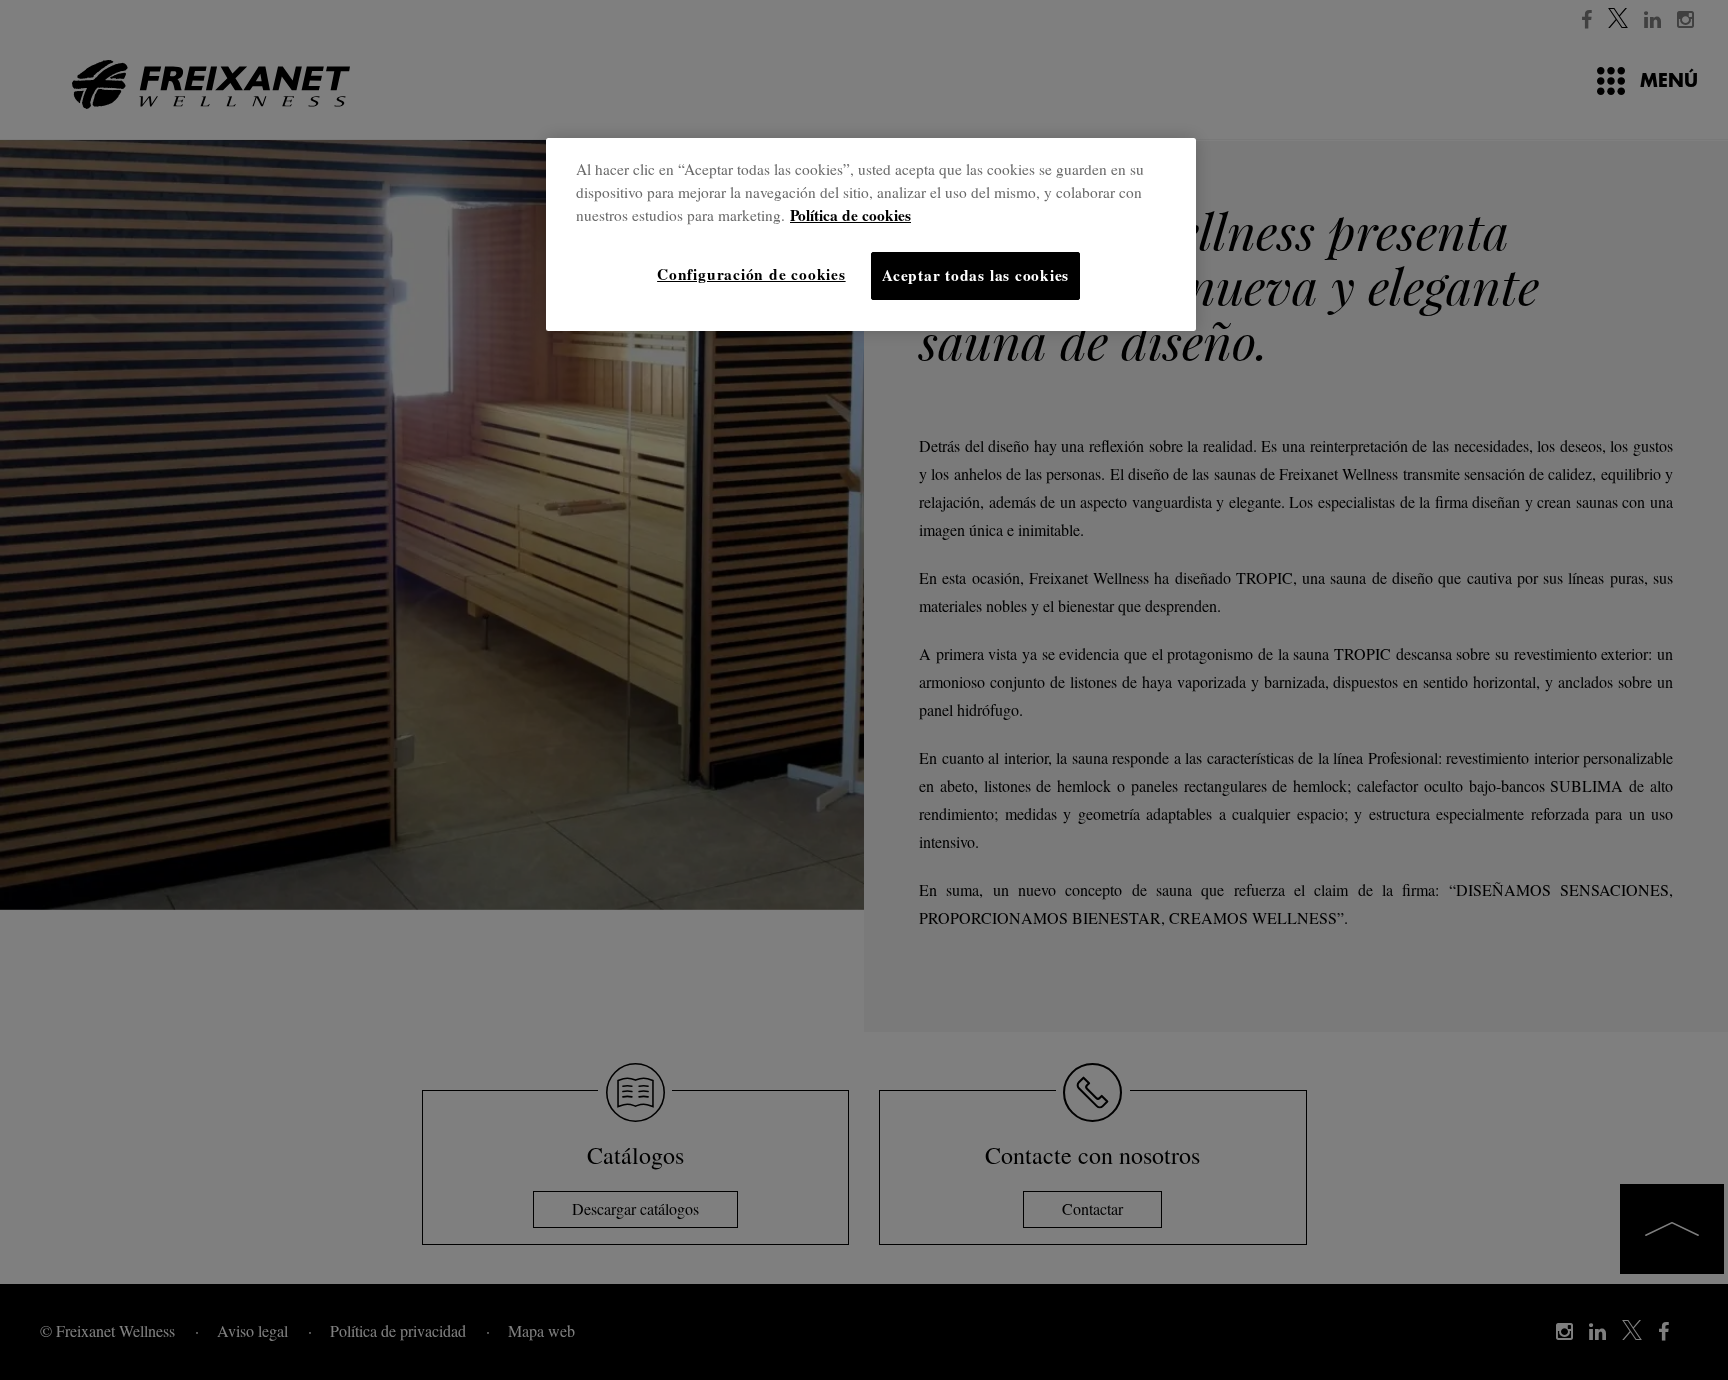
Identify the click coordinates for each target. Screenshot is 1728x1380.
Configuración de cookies (751, 274)
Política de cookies (850, 215)
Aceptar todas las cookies (975, 275)
